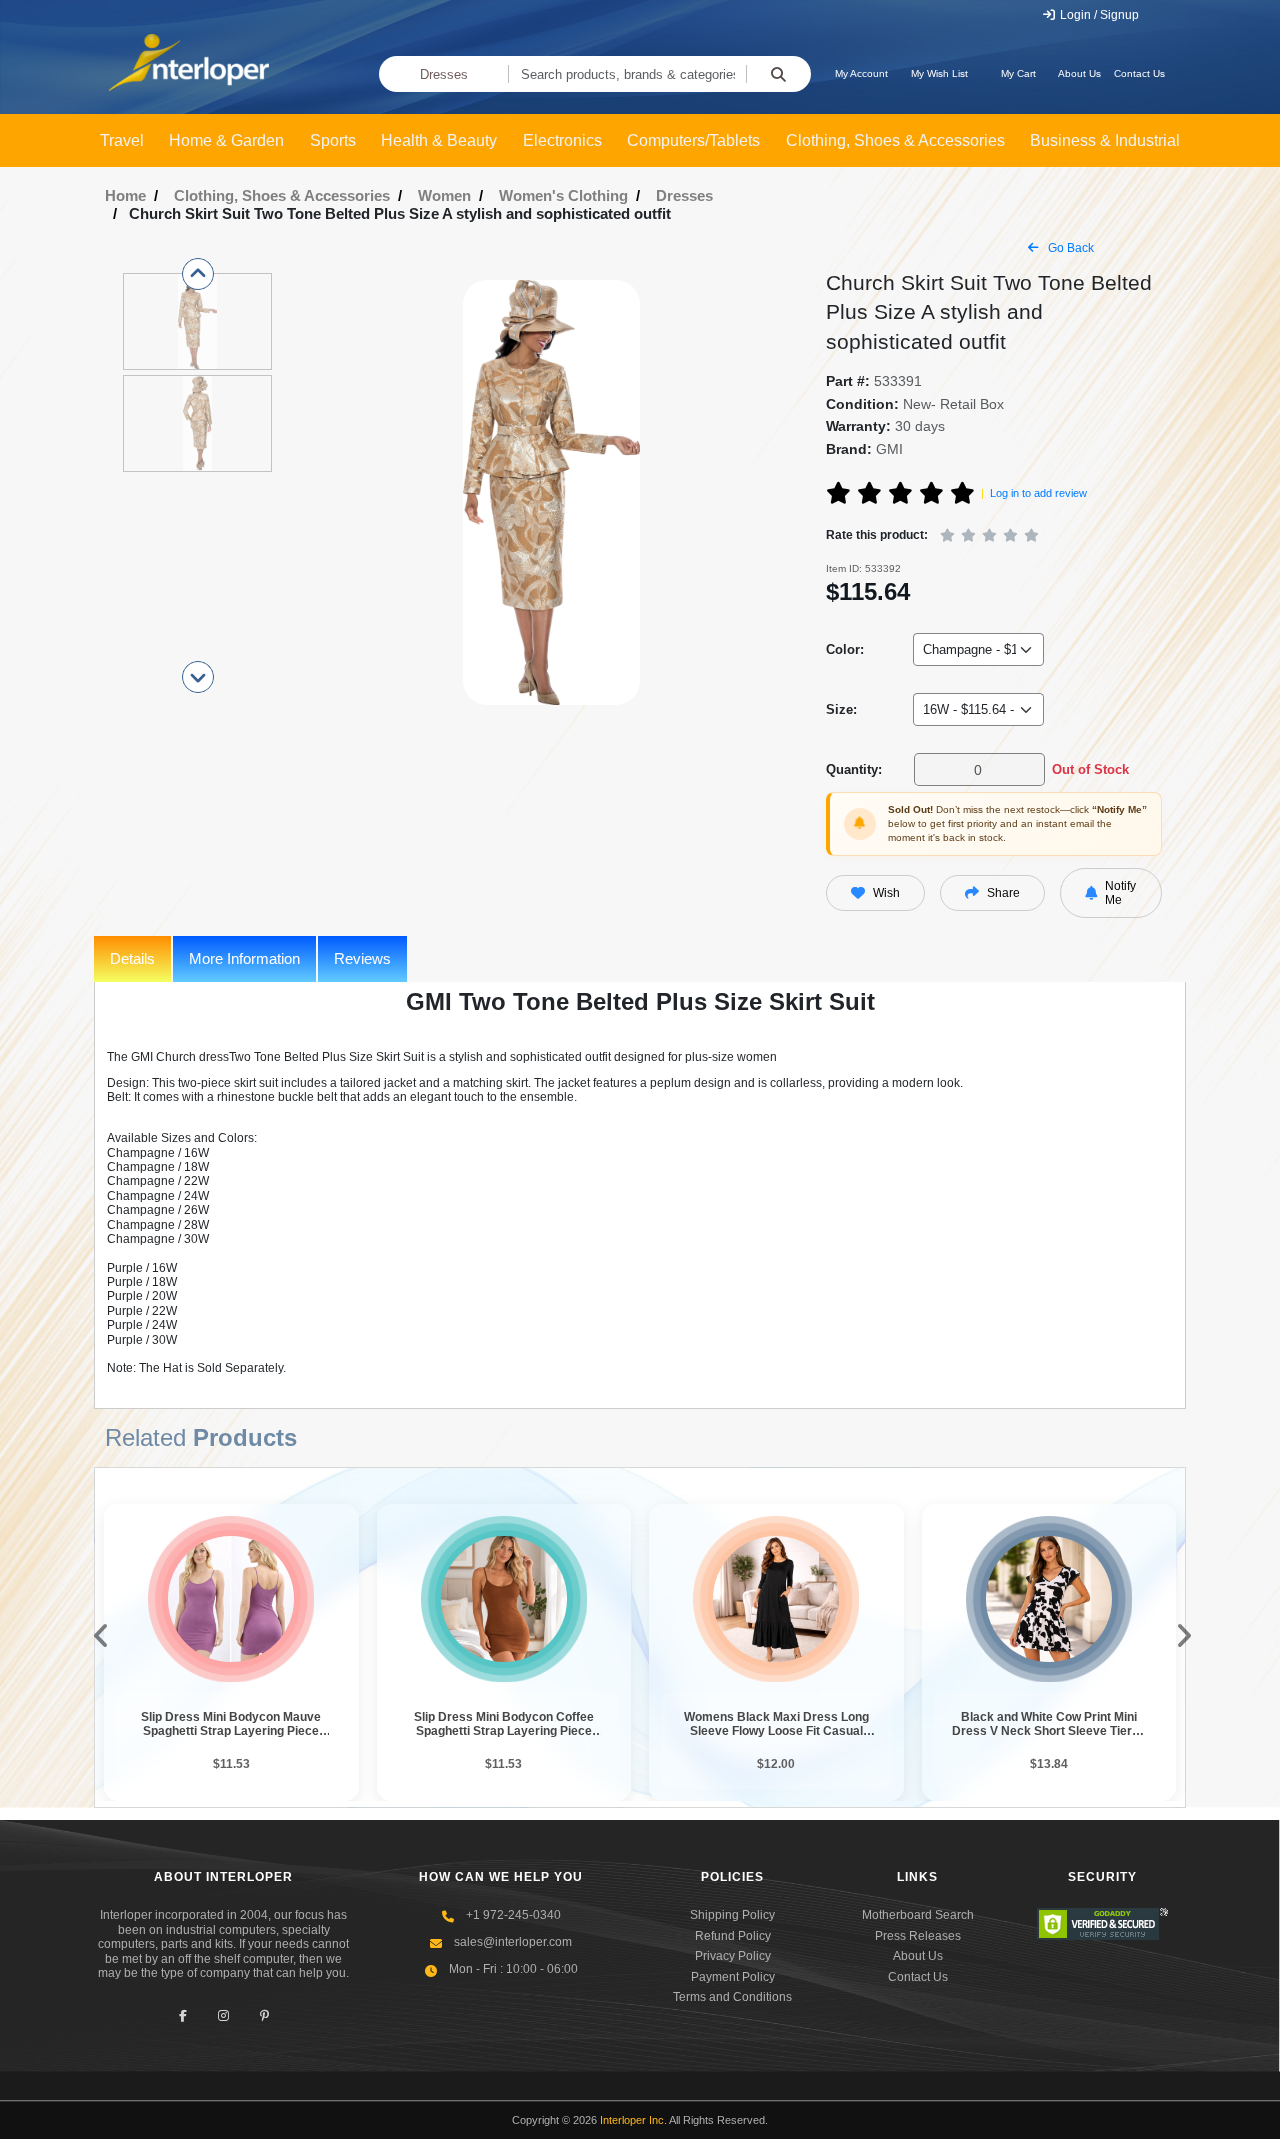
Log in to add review (1038, 493)
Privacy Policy (733, 1956)
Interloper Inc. (633, 2120)
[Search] (778, 74)
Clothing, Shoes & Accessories (282, 195)
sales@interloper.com (513, 1942)
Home (125, 195)
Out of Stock (1090, 769)
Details (132, 958)
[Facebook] (182, 2015)
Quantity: (854, 769)
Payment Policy (733, 1977)
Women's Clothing (563, 195)
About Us (1079, 73)
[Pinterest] (264, 2015)
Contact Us (1139, 73)
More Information (244, 958)
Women (444, 195)
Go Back (1069, 248)
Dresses (444, 74)
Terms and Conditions (732, 1997)
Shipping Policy (732, 1915)
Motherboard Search (918, 1915)
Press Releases (918, 1936)
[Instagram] (223, 2015)
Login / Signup (1098, 15)
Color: (845, 649)
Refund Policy (733, 1936)
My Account (861, 73)
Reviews (362, 958)
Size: (841, 709)
